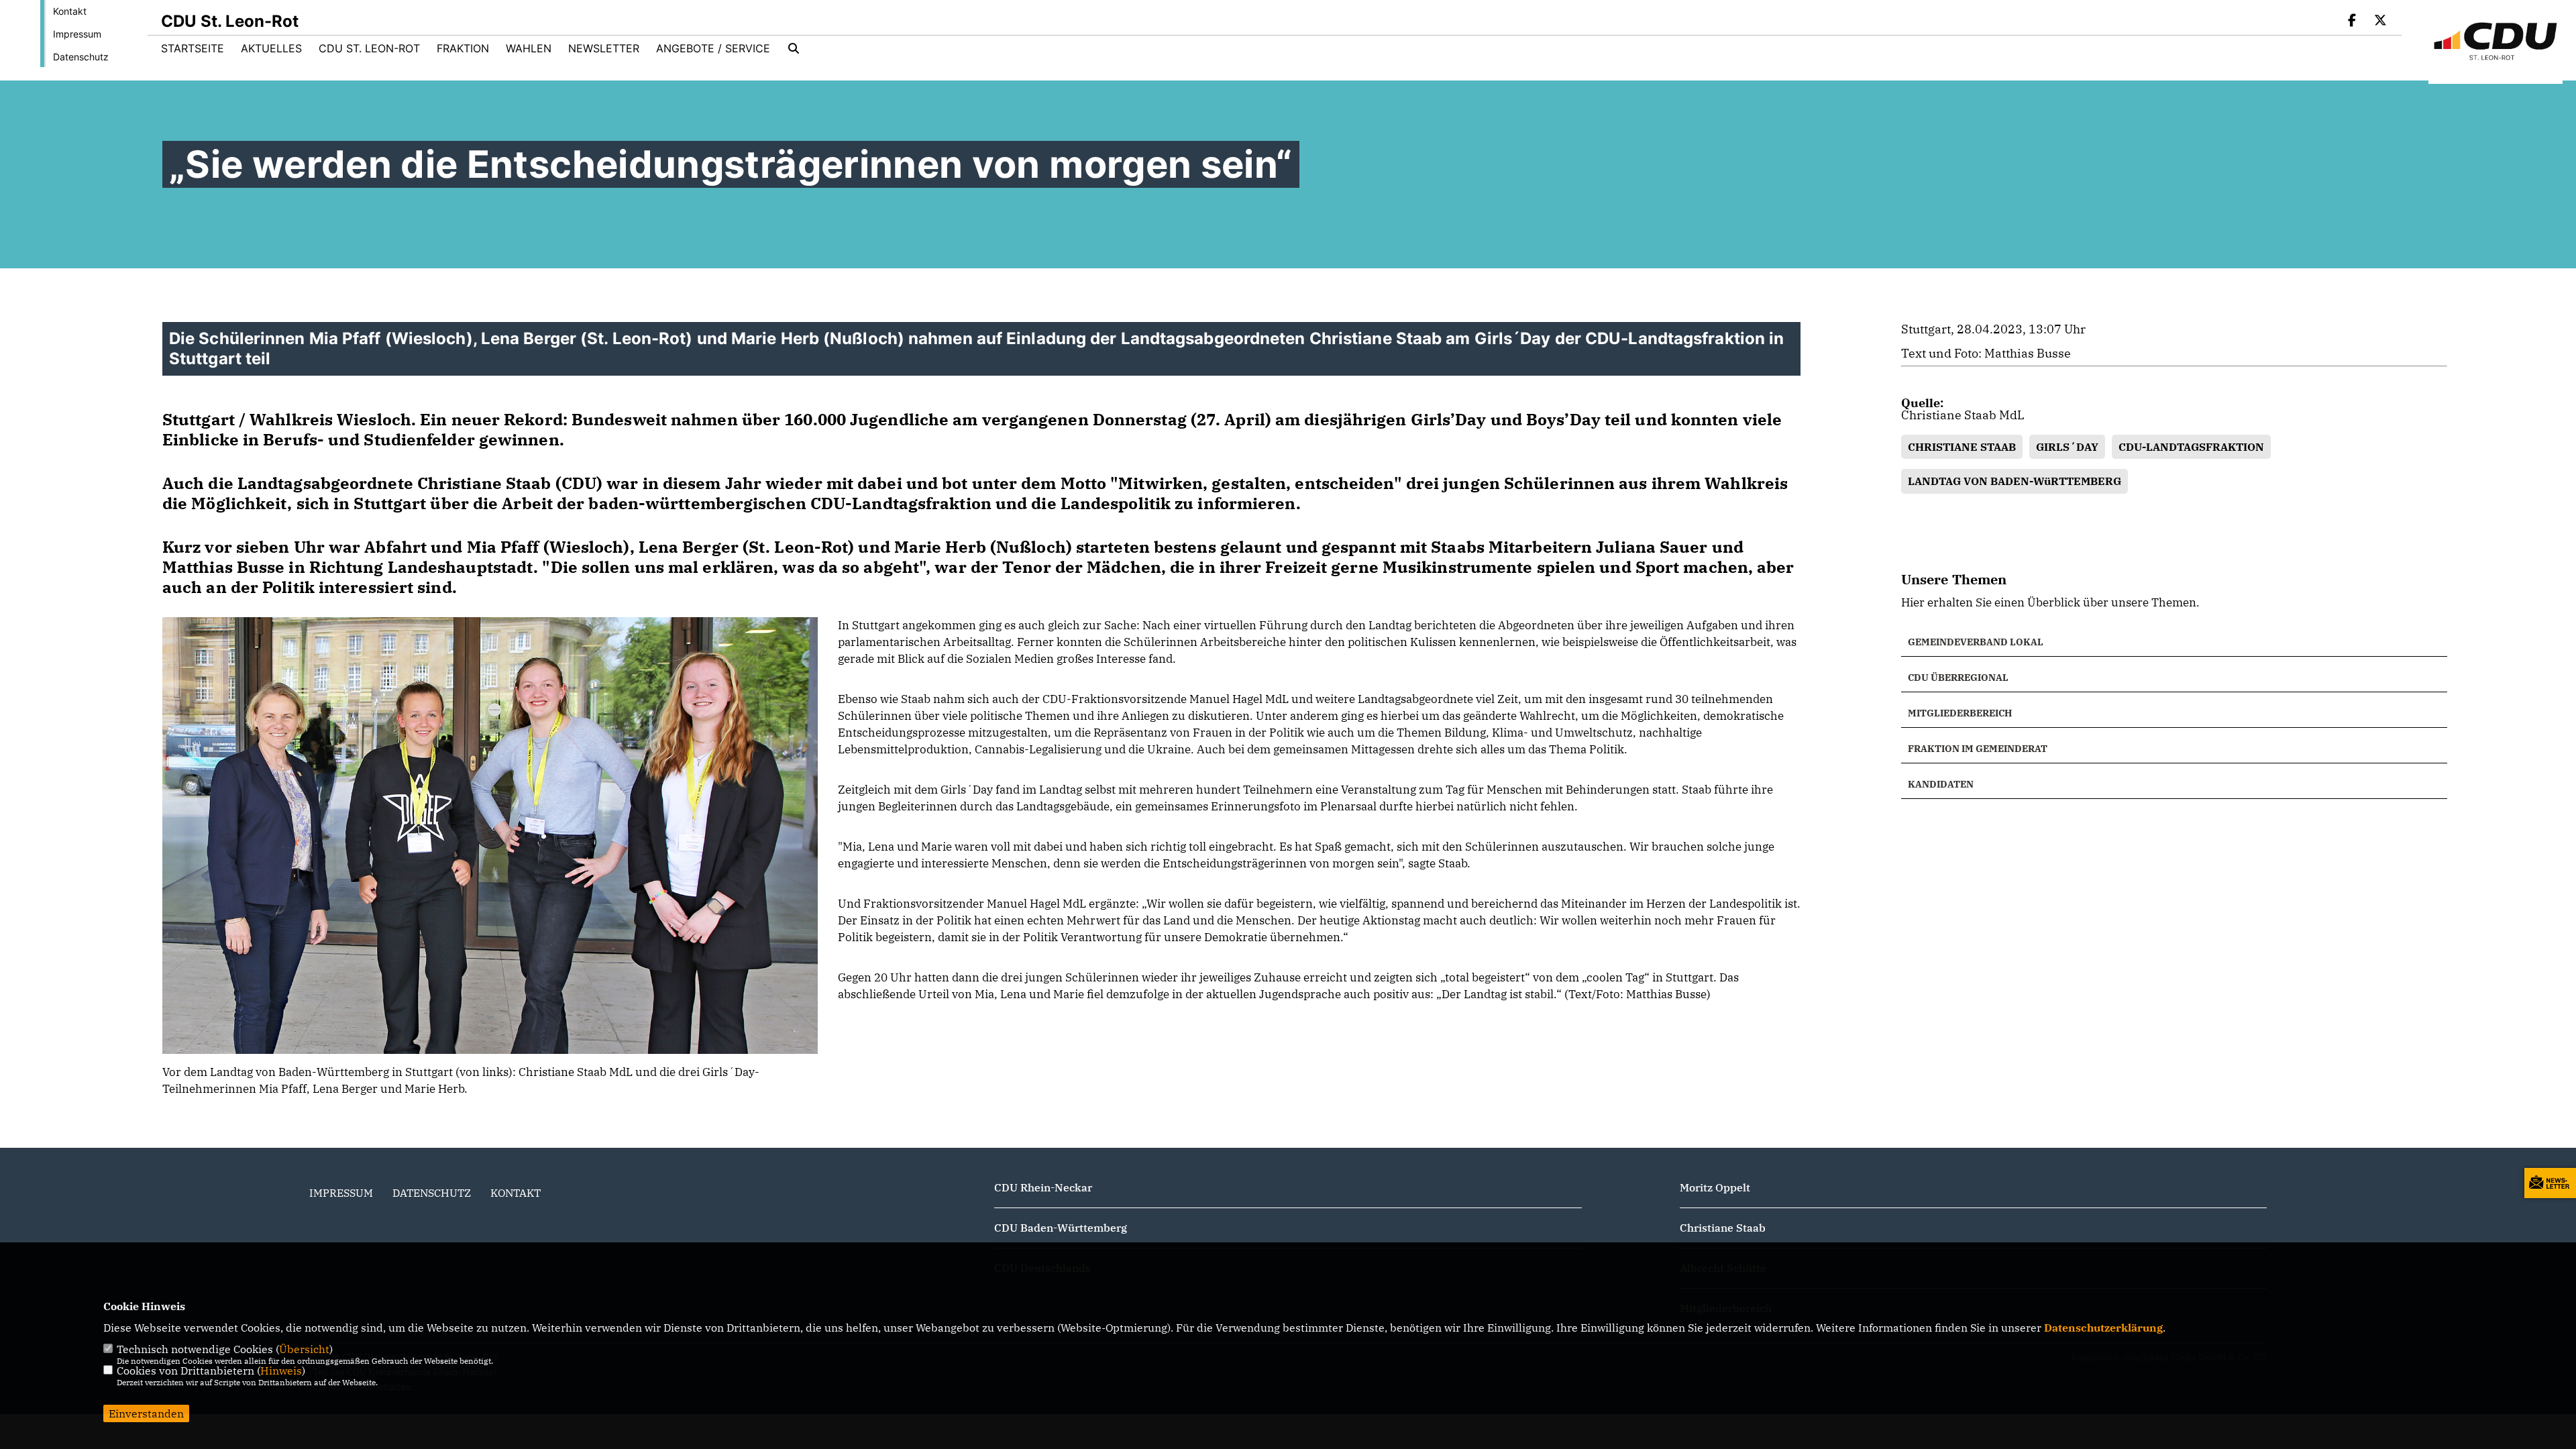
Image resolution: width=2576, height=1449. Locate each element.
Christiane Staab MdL (1963, 415)
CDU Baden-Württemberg (1061, 1228)
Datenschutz (81, 57)
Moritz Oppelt (1715, 1187)
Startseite (193, 48)
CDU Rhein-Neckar (1043, 1187)
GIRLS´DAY (2067, 447)
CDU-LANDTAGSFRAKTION (2191, 447)
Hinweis (281, 1371)
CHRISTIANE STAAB (1962, 447)
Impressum (77, 34)
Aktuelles (271, 48)
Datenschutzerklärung (2103, 1328)
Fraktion (463, 48)
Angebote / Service (713, 48)
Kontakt (70, 11)
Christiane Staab (1723, 1228)
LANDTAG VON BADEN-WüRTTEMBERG (2015, 481)
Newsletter (604, 48)
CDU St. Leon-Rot (369, 48)
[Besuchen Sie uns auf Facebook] (2353, 21)
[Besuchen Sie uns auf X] (2380, 21)
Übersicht (304, 1349)
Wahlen (529, 48)
